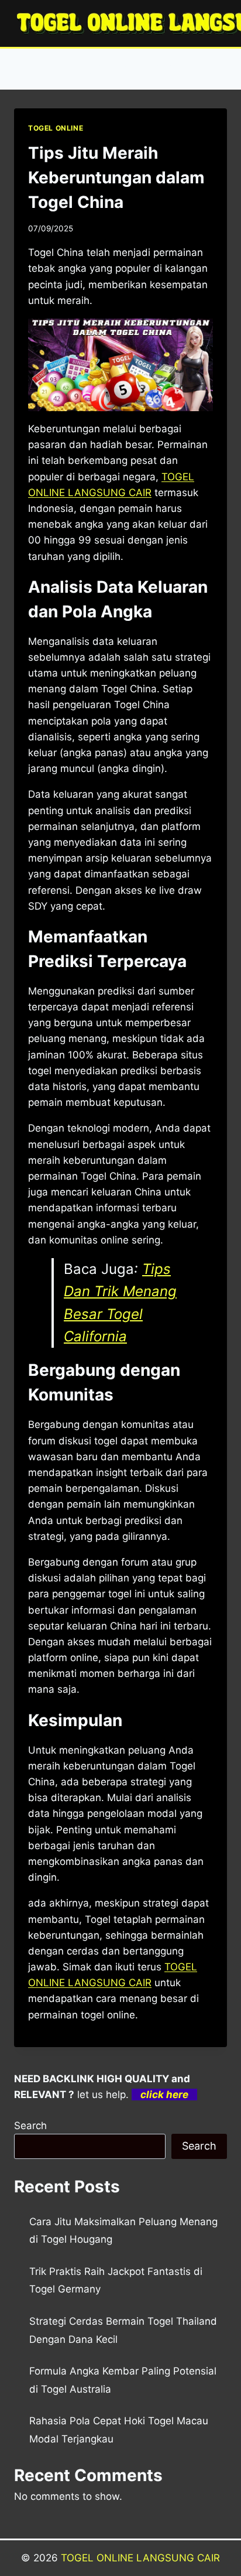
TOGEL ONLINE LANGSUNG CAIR (140, 2558)
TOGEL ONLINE (56, 128)
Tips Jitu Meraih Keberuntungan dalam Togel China (116, 177)
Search (30, 2126)
